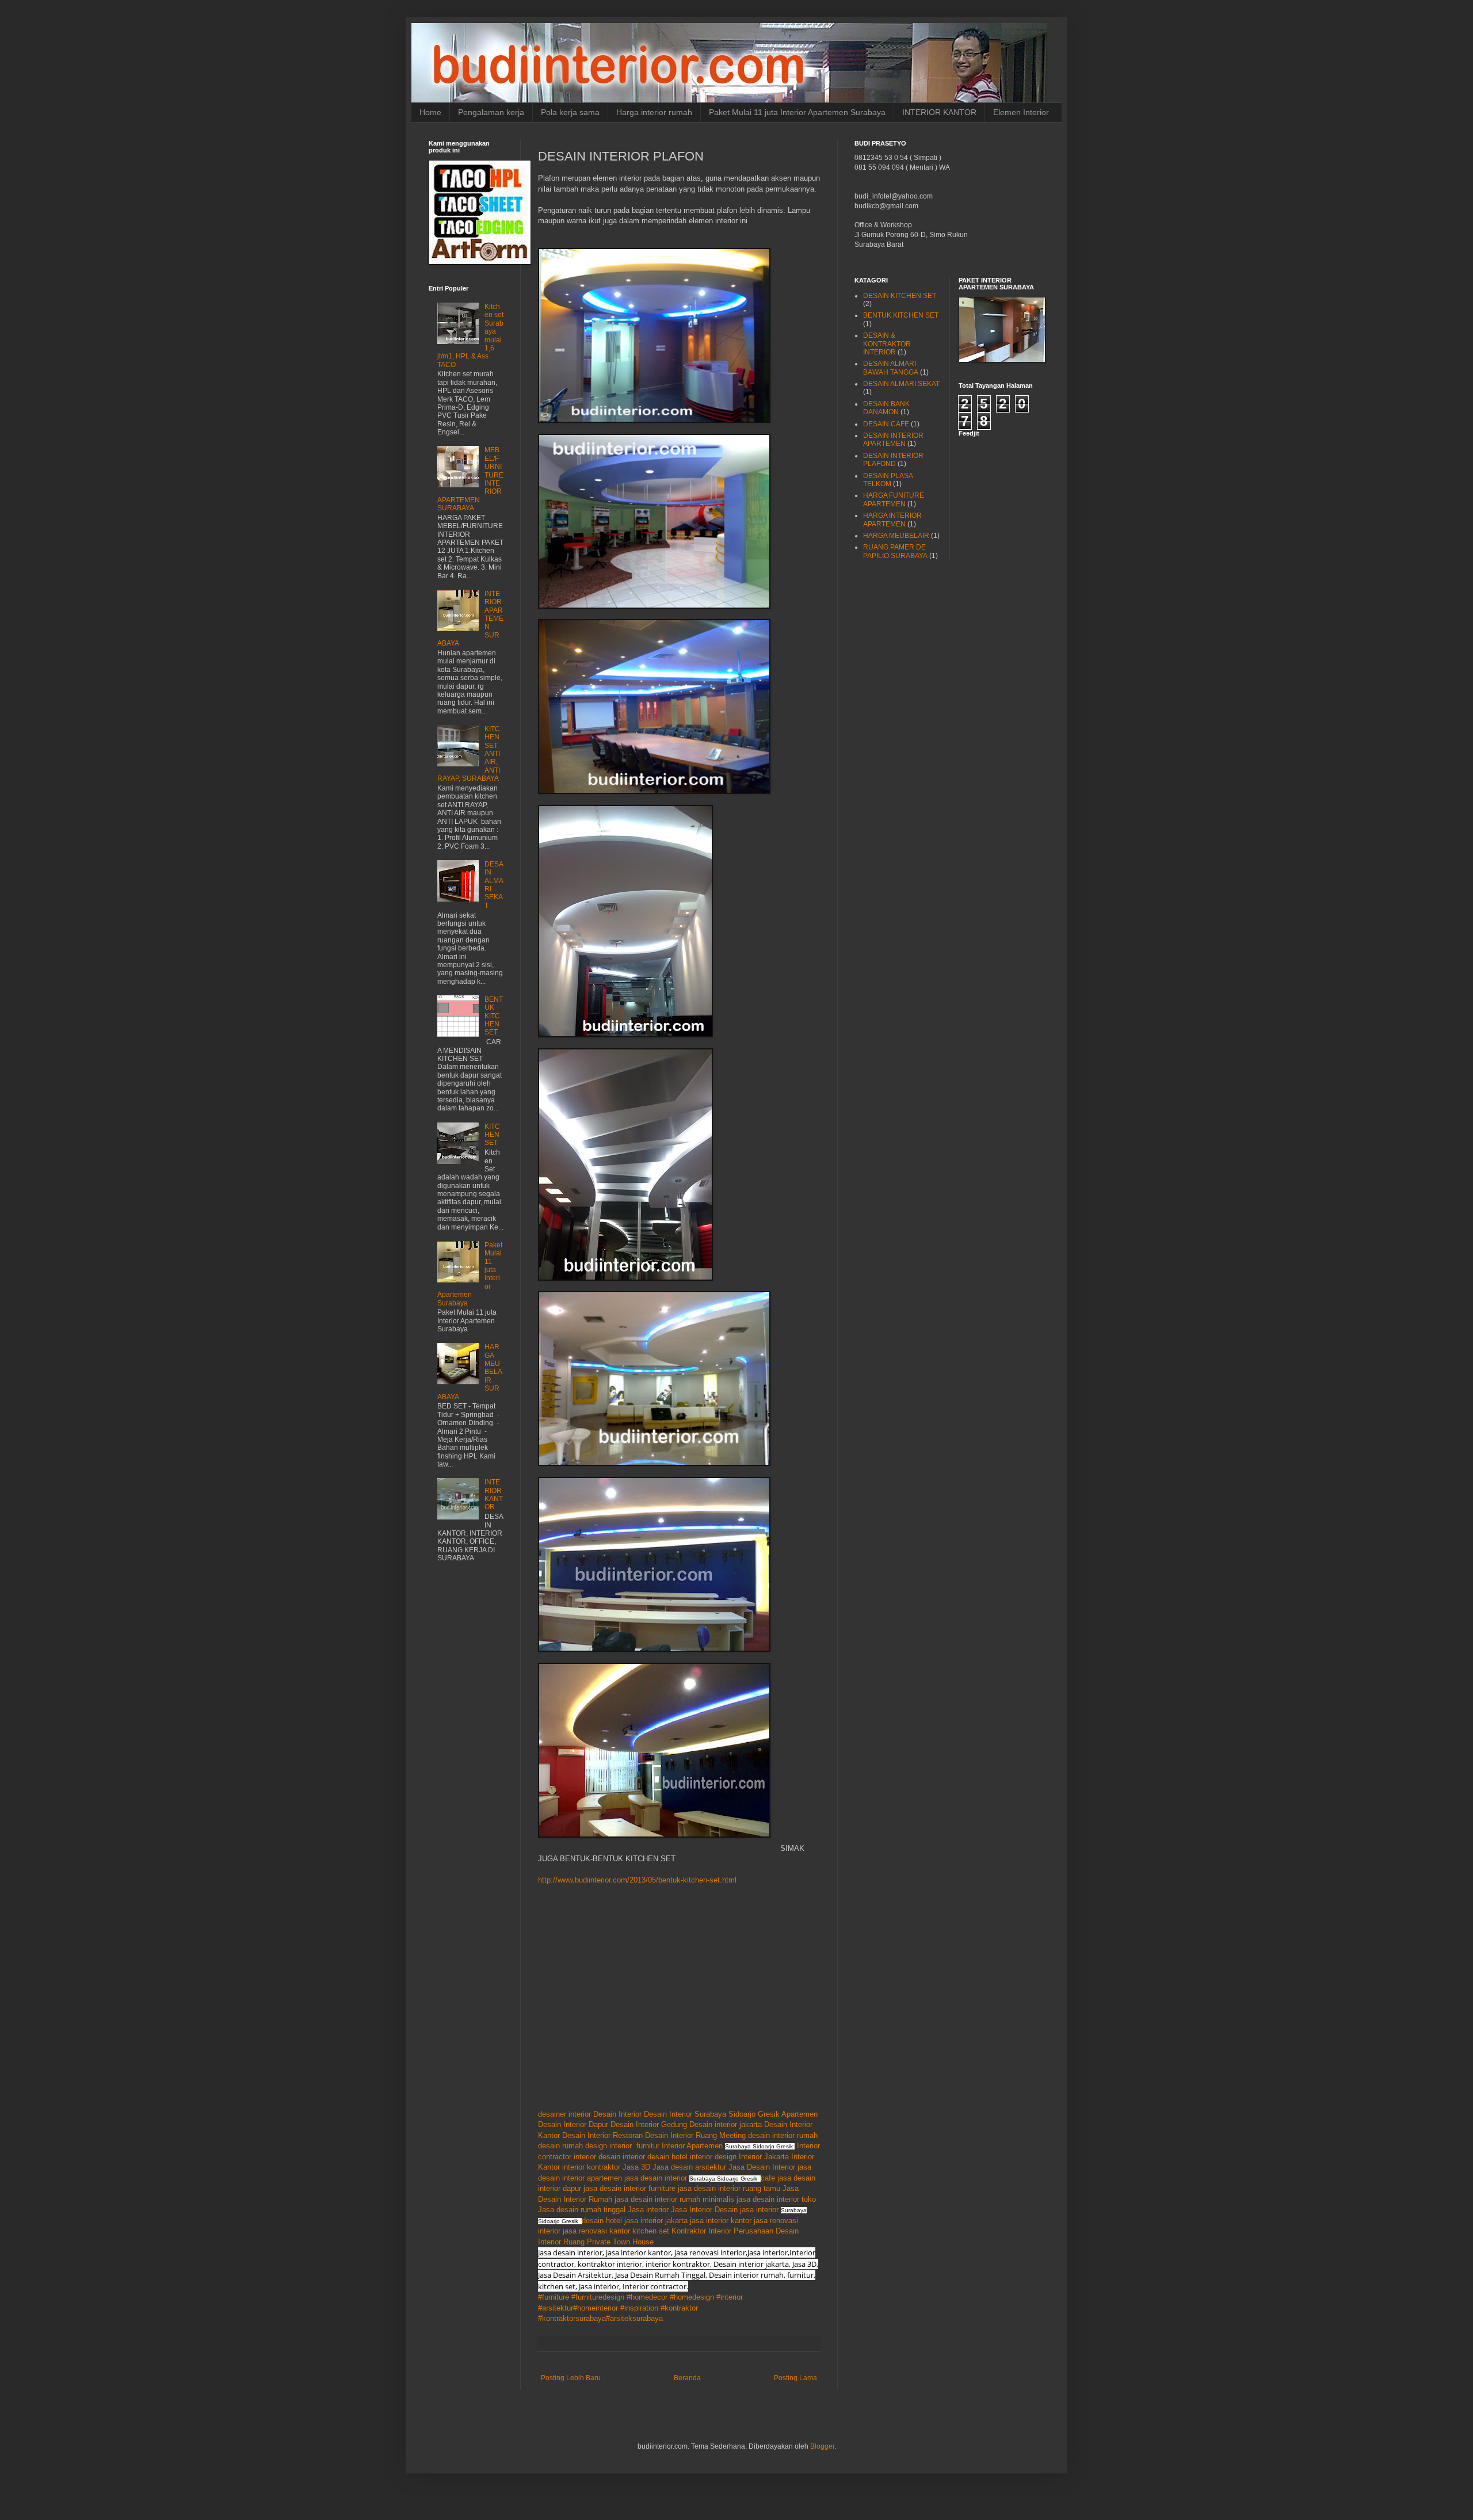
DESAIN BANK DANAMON (886, 408)
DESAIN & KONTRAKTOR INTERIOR (887, 344)
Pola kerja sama (570, 112)
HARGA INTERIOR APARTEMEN (892, 520)
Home (430, 112)
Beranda (687, 2378)
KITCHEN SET (492, 1135)
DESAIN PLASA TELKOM (888, 480)
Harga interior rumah (654, 112)
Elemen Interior (1021, 112)
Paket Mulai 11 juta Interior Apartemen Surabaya (797, 112)
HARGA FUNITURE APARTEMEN (894, 499)
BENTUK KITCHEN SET (494, 1016)
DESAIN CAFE (886, 424)
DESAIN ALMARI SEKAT (901, 384)
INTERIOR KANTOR (939, 112)
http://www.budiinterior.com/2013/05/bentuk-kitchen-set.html (637, 1880)
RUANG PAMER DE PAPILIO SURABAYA (895, 551)
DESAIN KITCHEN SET (900, 296)
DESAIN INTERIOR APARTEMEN (893, 440)
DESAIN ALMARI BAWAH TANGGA (891, 368)
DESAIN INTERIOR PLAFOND (893, 460)
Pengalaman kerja (491, 112)
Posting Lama (795, 2378)
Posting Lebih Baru (571, 2378)
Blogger (822, 2446)
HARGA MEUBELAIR (896, 536)
